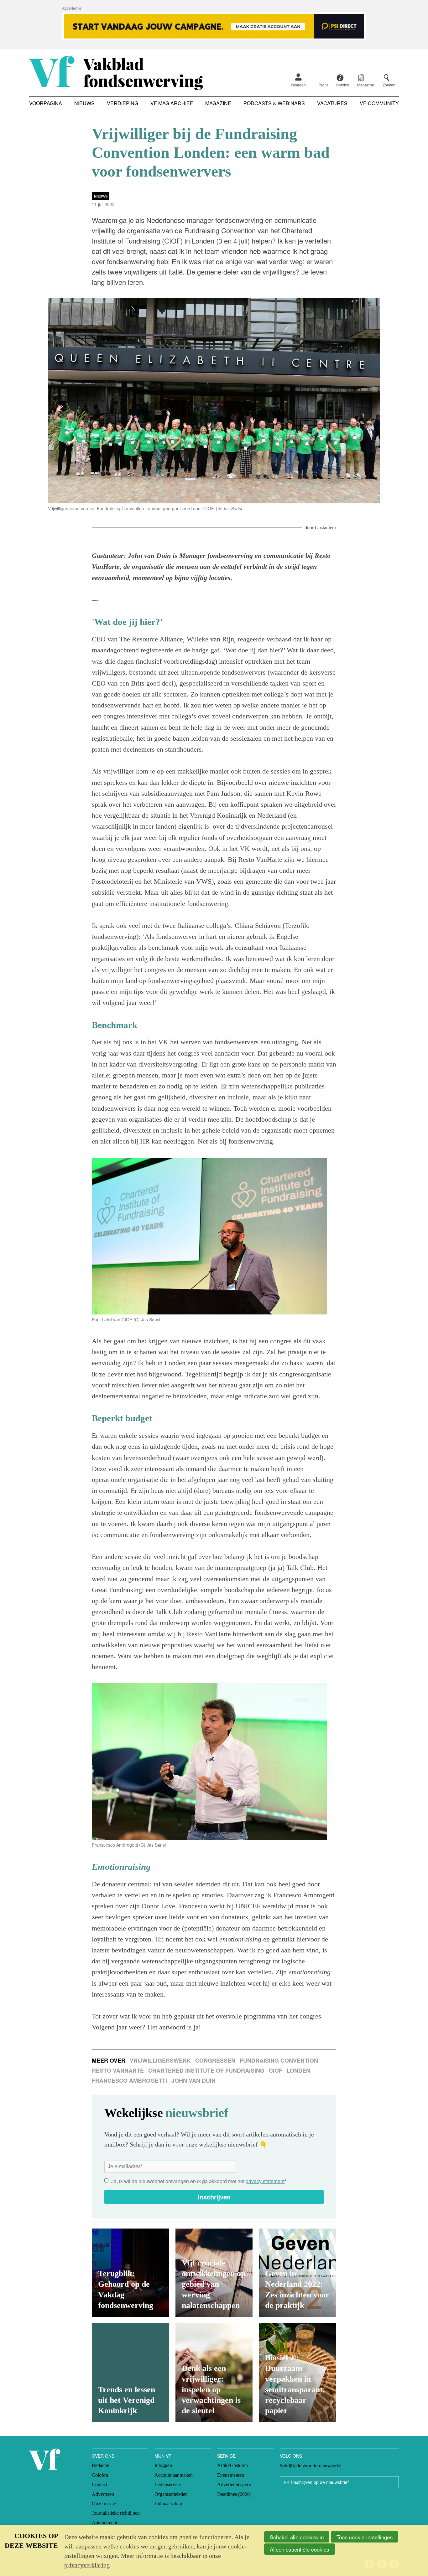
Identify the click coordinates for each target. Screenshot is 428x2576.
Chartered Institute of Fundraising (206, 2070)
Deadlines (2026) (234, 2494)
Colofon (100, 2475)
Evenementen (231, 2475)
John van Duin (193, 2080)
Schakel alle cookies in (297, 2537)
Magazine (218, 103)
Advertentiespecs (234, 2484)
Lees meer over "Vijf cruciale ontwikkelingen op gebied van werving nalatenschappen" (214, 2273)
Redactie (100, 2465)
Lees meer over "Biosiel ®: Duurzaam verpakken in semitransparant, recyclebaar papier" (298, 2373)
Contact (99, 2484)
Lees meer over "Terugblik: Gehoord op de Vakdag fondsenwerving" (130, 2273)
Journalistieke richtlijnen (116, 2513)
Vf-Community (379, 103)
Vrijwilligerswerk (160, 2060)
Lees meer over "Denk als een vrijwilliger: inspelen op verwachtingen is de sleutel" (214, 2373)
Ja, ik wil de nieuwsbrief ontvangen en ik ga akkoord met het (199, 2181)
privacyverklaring (87, 2565)
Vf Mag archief (172, 103)
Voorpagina (46, 103)
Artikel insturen (232, 2465)
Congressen (215, 2060)
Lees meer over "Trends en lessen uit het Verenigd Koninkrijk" (130, 2373)
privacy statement (265, 2181)
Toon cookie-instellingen (365, 2537)
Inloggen (298, 85)
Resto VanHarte (118, 2070)
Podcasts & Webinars (274, 103)
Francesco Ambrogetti (129, 2080)
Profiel (324, 85)
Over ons (103, 2456)
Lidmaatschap (168, 2504)
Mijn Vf (163, 2456)
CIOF (276, 2070)
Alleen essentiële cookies (300, 2549)
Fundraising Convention (279, 2060)
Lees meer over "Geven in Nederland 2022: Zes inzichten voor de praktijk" (298, 2273)
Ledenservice (168, 2484)
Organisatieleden (171, 2494)
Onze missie (104, 2504)
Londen (298, 2070)
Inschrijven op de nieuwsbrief (320, 2482)
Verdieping (123, 103)
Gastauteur (326, 528)
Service (226, 2456)
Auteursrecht (104, 2523)
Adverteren (103, 2494)
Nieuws (84, 103)
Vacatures (332, 103)
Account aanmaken (174, 2475)
